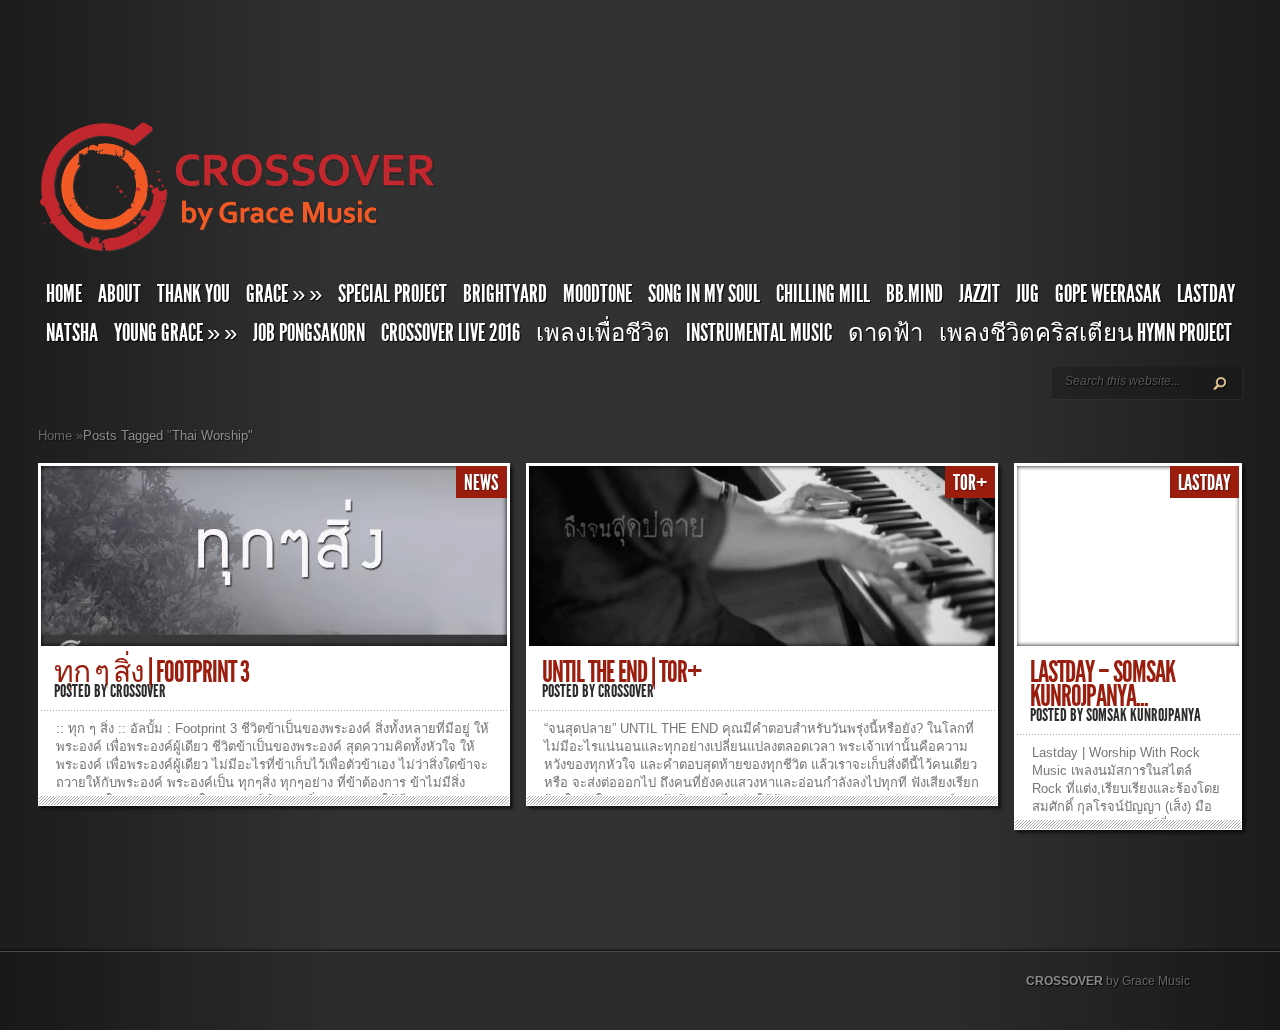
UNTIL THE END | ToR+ (622, 672)
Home (64, 294)
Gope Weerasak (1108, 294)
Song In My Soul (704, 294)
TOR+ (970, 483)
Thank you (193, 294)
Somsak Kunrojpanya (1143, 715)
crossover (138, 691)
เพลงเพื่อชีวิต (603, 333)
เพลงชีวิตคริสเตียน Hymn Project (1085, 333)
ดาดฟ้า (885, 333)
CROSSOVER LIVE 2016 (450, 333)
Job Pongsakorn (309, 333)
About (119, 294)
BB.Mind (914, 294)
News (481, 483)
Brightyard (505, 294)
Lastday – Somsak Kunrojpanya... (1102, 684)
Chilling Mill (823, 294)
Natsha (72, 333)
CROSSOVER (1064, 981)
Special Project (392, 294)
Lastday (1206, 294)
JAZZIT (979, 294)
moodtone (597, 294)
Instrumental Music (759, 333)
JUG (1027, 294)
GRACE (284, 294)
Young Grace (175, 333)
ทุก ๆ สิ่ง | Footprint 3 (151, 672)
